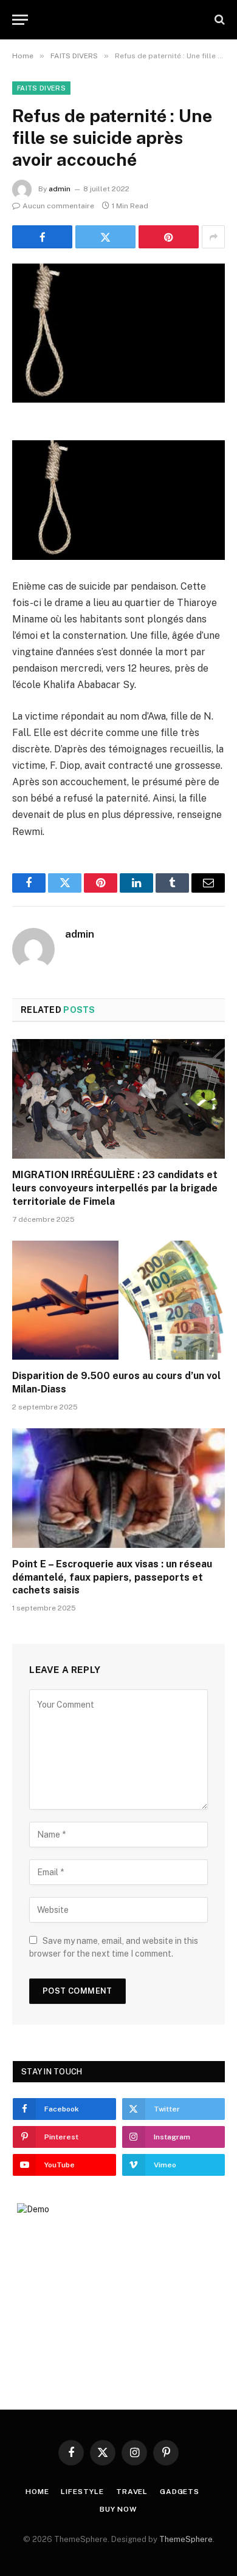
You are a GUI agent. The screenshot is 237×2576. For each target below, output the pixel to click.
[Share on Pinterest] (169, 237)
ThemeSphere (186, 2539)
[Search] (218, 20)
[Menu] (20, 20)
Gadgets (180, 2492)
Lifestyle (82, 2492)
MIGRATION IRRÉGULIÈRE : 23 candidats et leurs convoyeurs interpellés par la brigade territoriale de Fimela (115, 1188)
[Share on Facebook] (42, 237)
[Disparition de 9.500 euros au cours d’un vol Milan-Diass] (118, 1300)
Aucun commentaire (58, 206)
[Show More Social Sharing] (213, 237)
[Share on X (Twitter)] (105, 237)
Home (37, 2492)
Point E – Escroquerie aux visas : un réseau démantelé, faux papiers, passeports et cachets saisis (112, 1577)
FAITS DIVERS (41, 88)
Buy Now (118, 2509)
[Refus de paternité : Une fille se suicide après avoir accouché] (118, 333)
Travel (132, 2492)
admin (60, 189)
